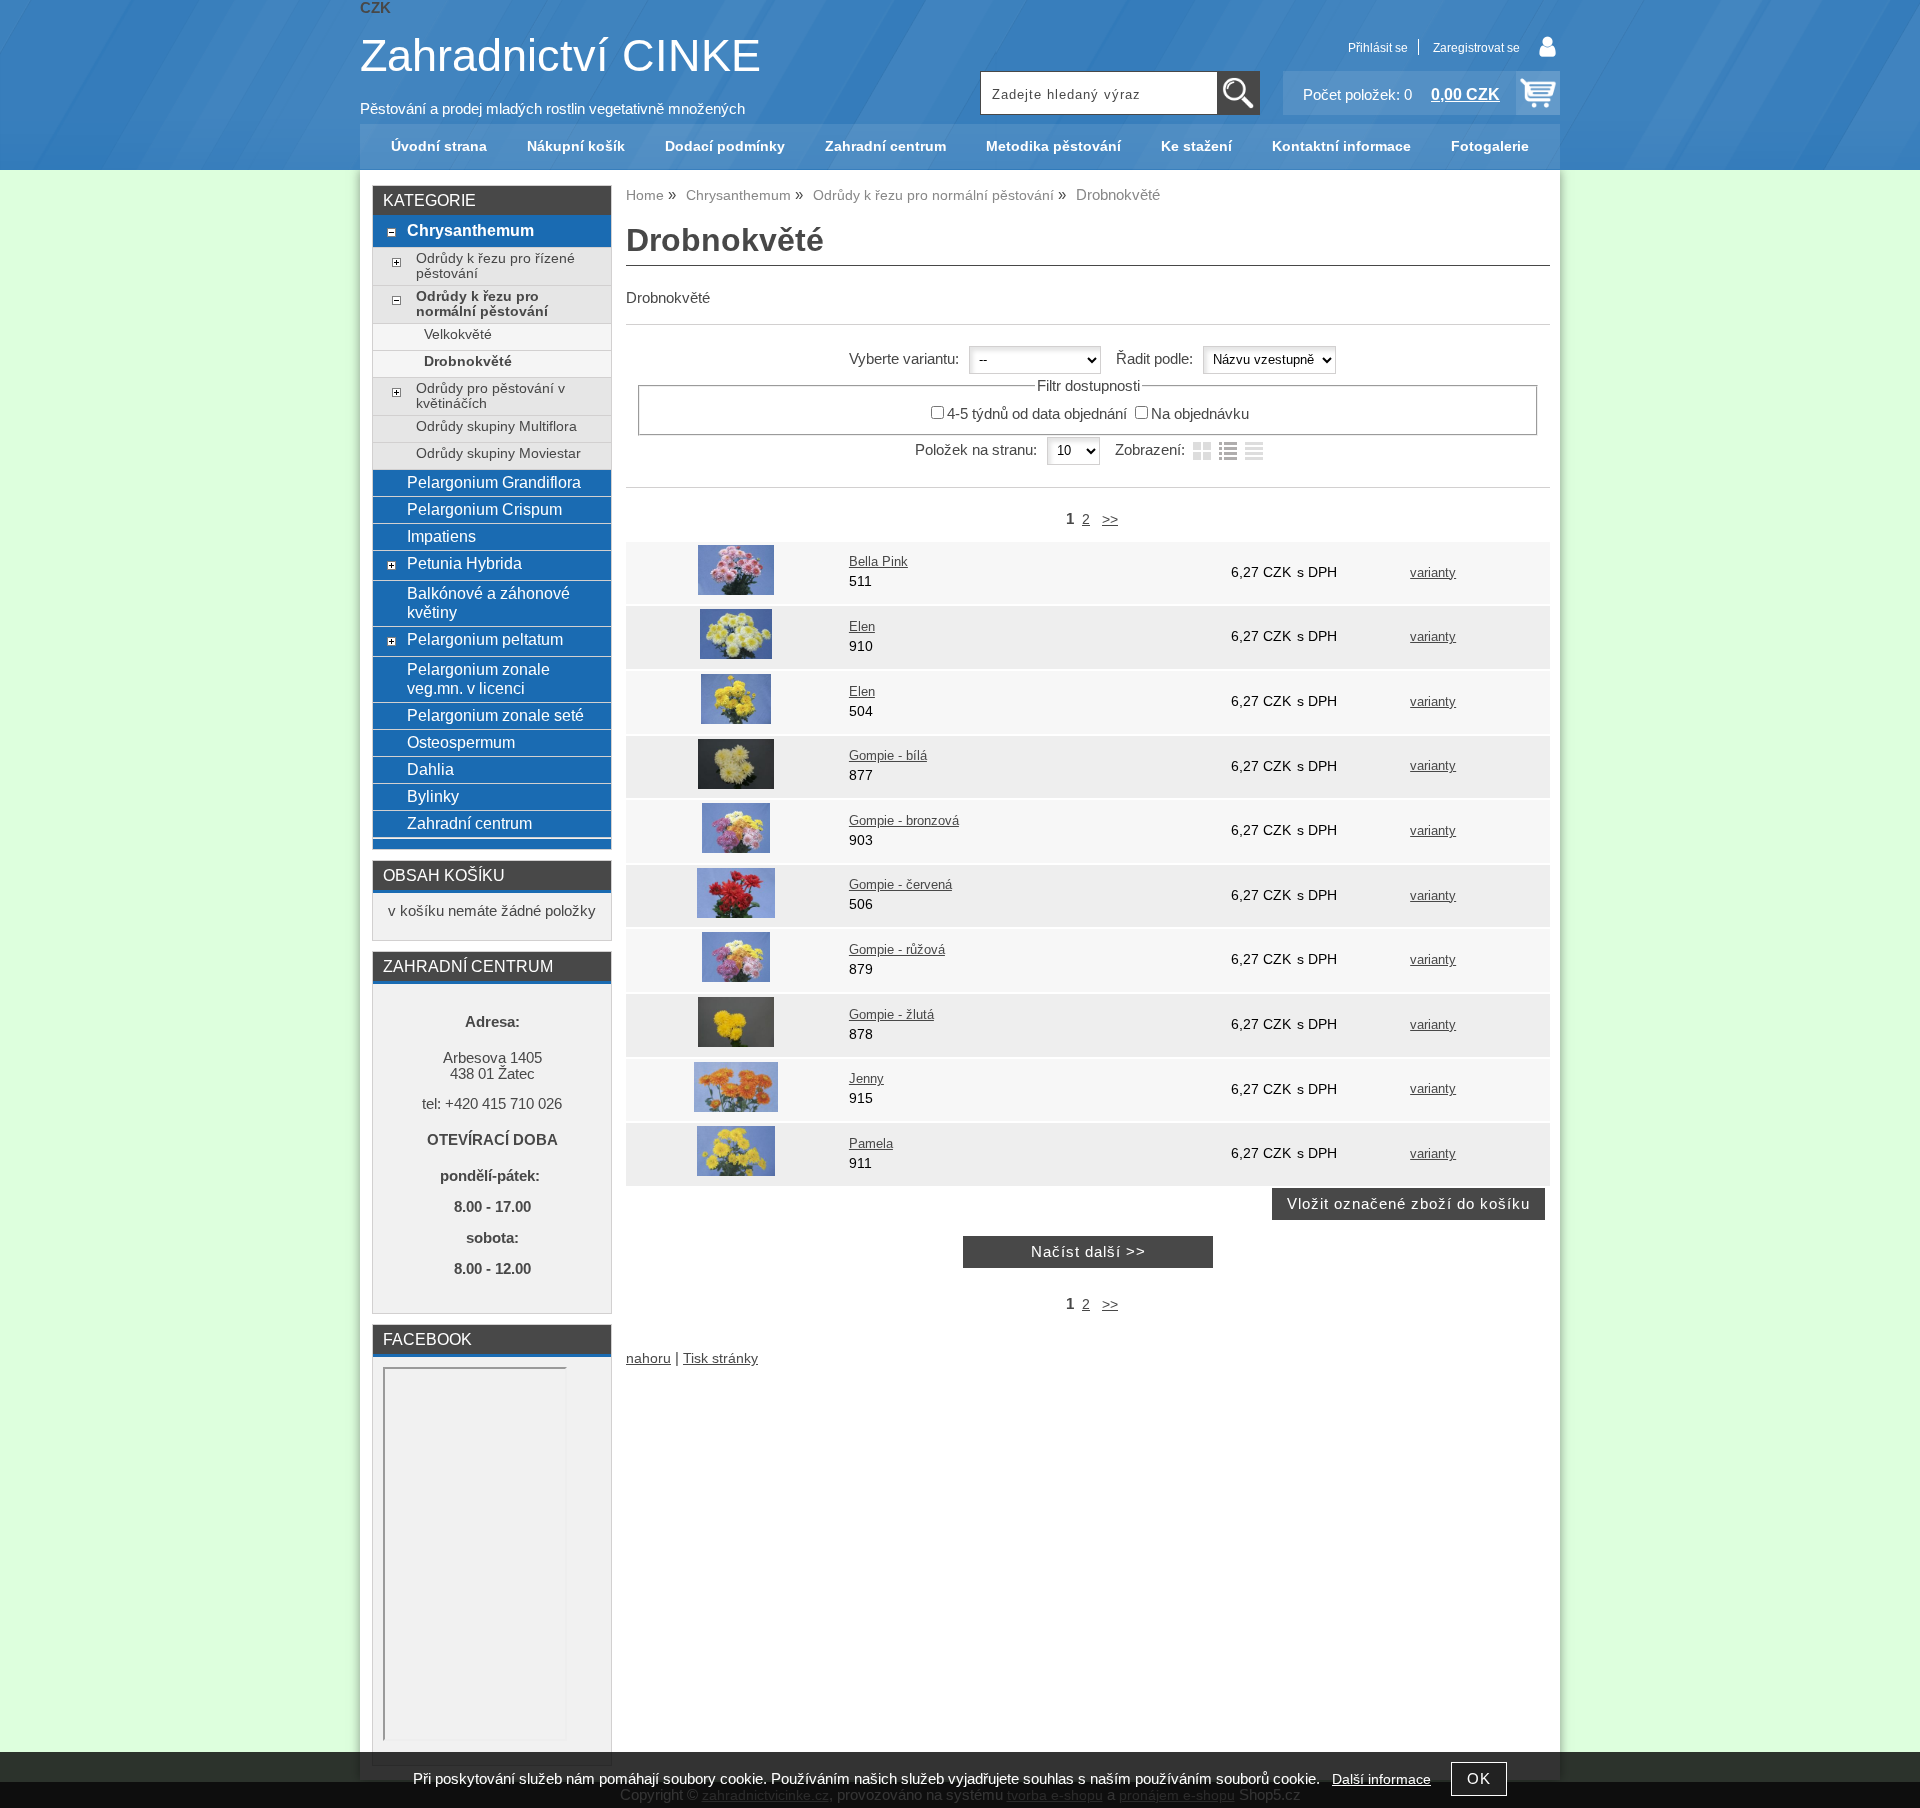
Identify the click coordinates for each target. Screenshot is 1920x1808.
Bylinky (433, 796)
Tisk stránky (720, 1358)
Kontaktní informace (1341, 146)
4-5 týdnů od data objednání (1037, 414)
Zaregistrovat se (1476, 48)
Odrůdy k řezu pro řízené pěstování (495, 266)
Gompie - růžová (897, 950)
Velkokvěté (458, 334)
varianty (1433, 573)
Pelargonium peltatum (485, 639)
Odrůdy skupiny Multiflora (496, 426)
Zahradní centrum (885, 146)
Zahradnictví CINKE (560, 55)
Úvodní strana (439, 146)
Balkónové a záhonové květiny (488, 602)
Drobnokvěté (468, 361)
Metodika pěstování (1053, 146)
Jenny (866, 1079)
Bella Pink (878, 562)
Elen (862, 627)
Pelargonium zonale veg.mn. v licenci (478, 678)
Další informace (1381, 1779)
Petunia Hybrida (464, 563)
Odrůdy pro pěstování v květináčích (490, 396)
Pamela (871, 1144)
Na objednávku (1200, 414)
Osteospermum (461, 742)
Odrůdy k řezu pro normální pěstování (482, 304)
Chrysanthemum (470, 230)
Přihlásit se (1378, 48)
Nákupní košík (576, 146)
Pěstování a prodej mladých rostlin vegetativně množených (552, 109)
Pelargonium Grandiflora (494, 482)
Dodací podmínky (725, 146)
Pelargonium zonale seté (495, 715)
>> (1110, 519)
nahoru (648, 1358)
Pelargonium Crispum (484, 509)
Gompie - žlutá (891, 1015)
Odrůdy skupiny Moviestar (498, 453)
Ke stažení (1196, 146)
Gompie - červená (900, 885)
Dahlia (430, 769)
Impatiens (441, 536)
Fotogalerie (1490, 146)
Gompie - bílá (888, 756)
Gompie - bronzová (904, 821)
